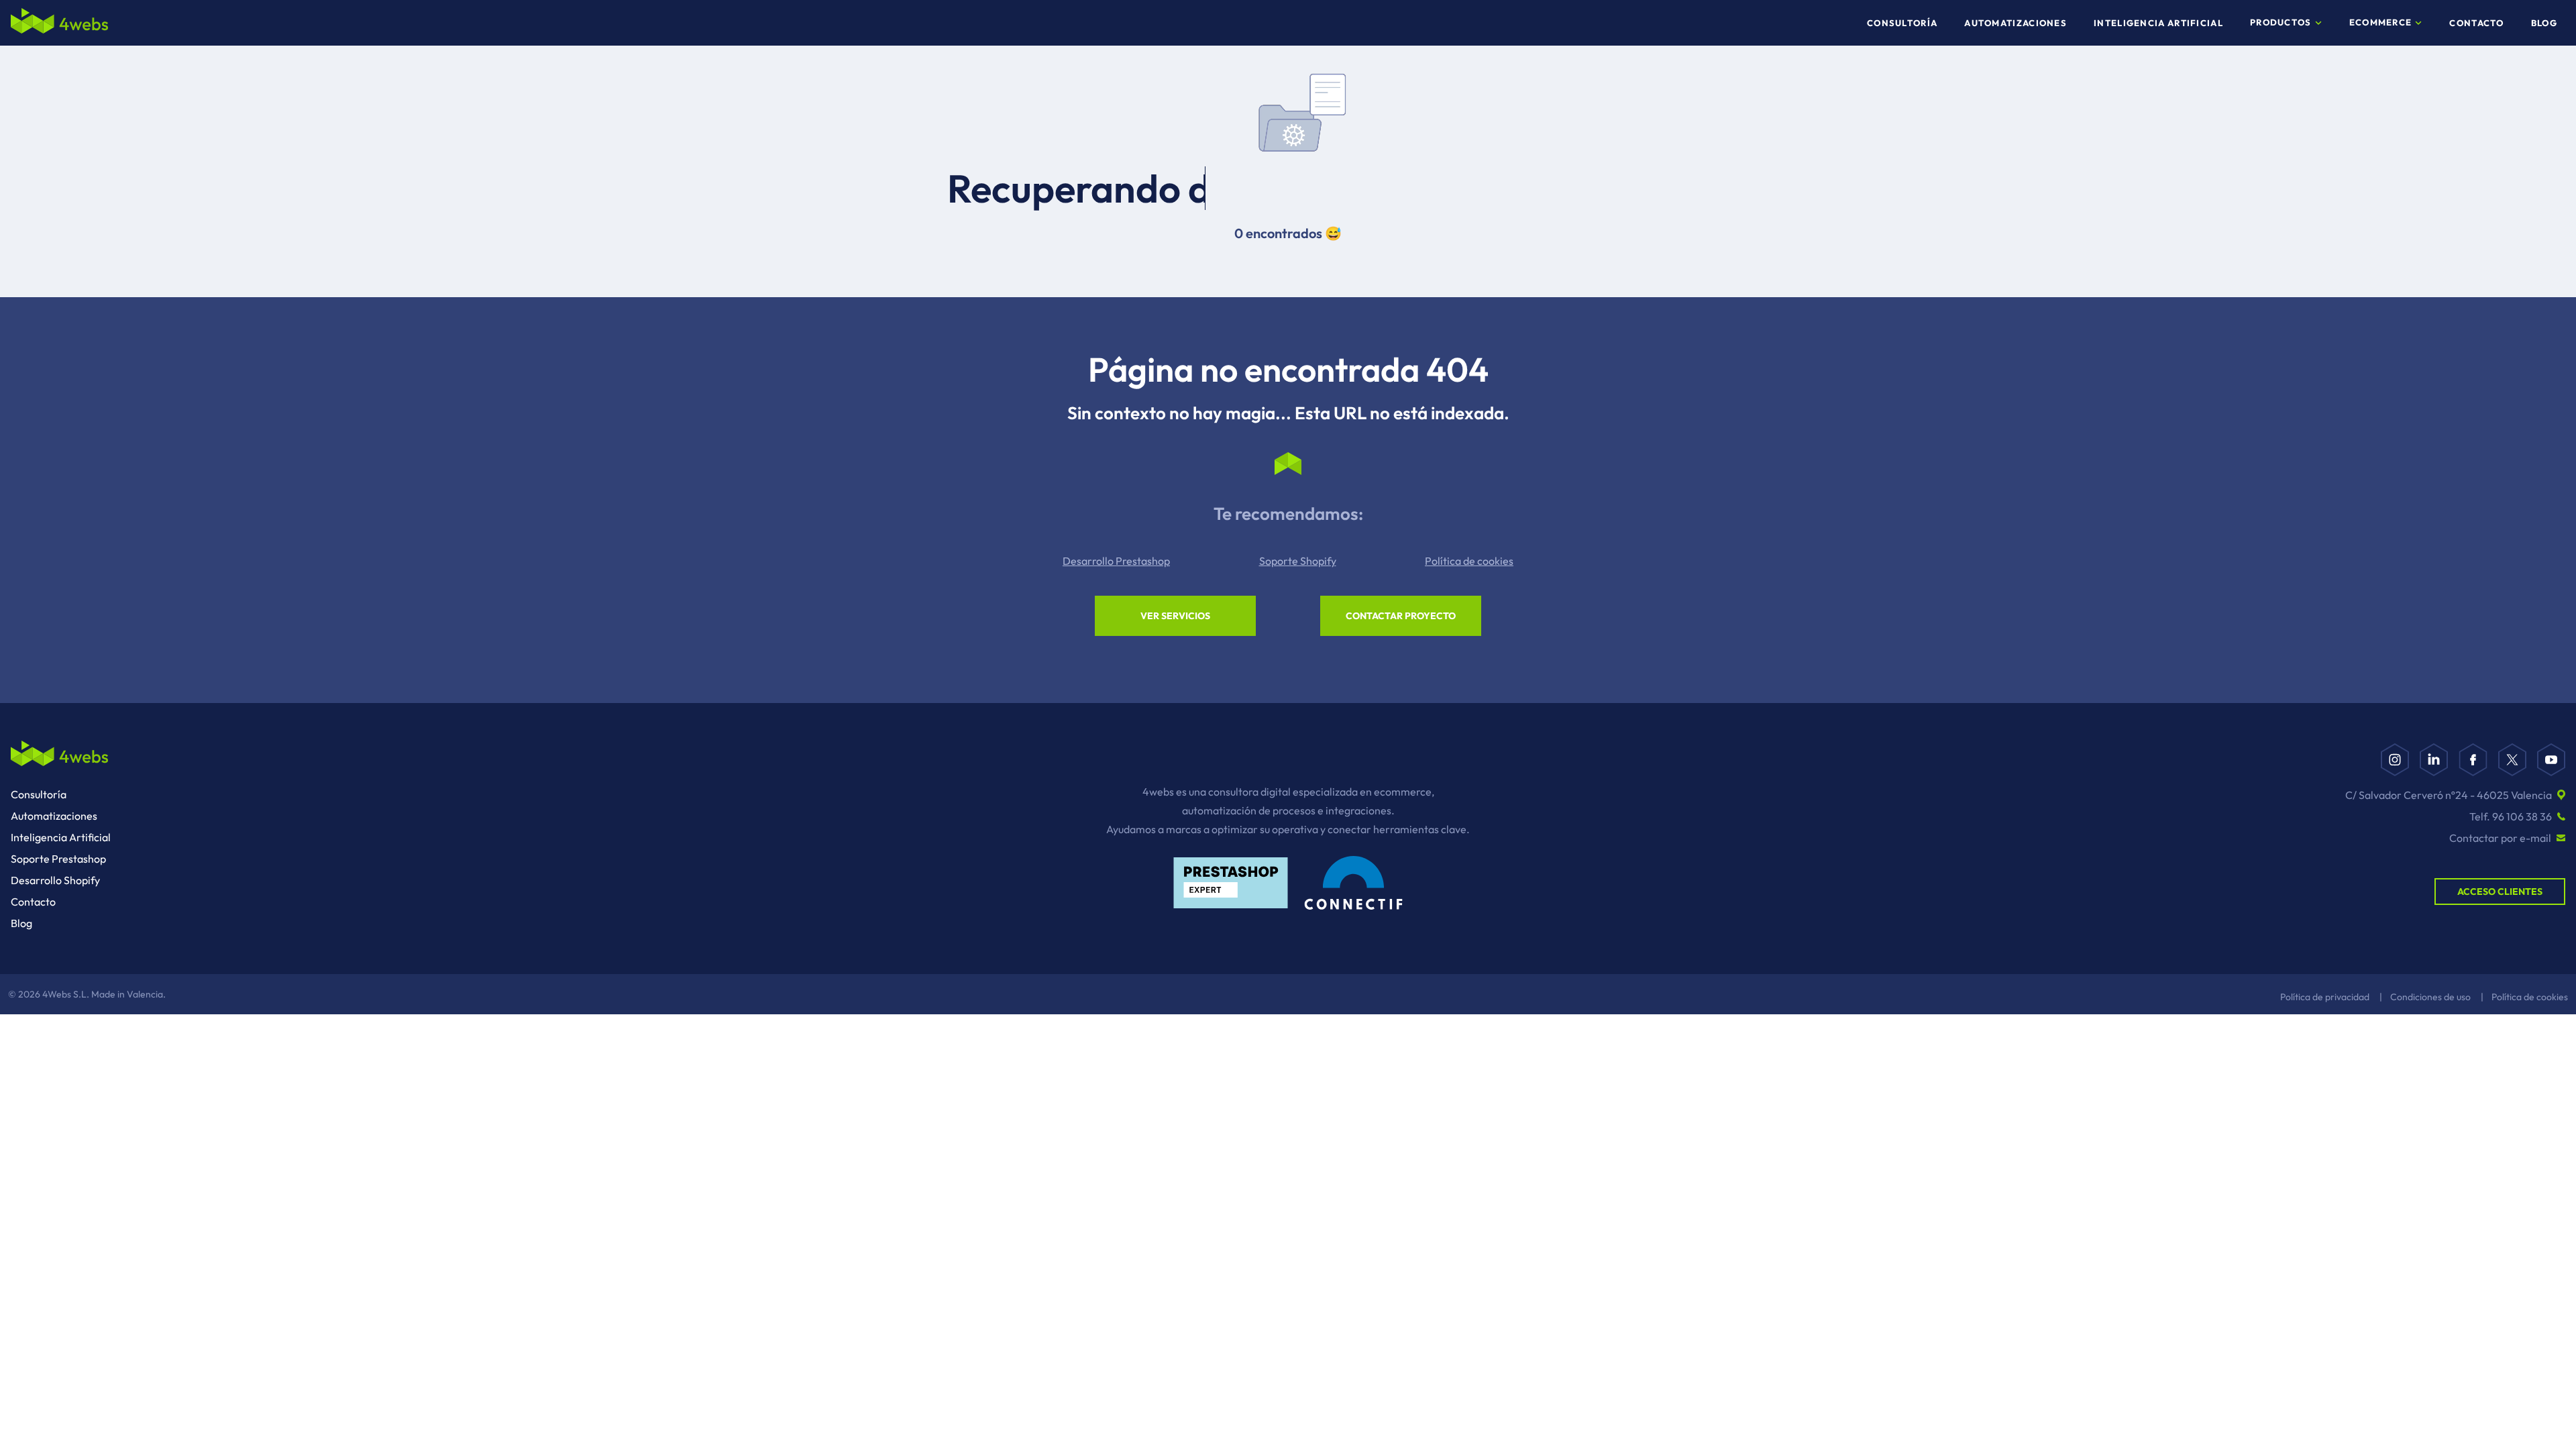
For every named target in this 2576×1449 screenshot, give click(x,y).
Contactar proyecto (1401, 616)
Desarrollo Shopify (55, 880)
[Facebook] (2473, 760)
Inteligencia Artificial (2158, 23)
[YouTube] (2551, 760)
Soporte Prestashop (58, 859)
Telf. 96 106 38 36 (2511, 816)
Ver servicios (1175, 616)
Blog (2544, 23)
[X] (2512, 760)
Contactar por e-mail (2500, 838)
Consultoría (1902, 23)
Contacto (2476, 23)
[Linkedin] (2434, 760)
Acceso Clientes (2500, 892)
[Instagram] (2395, 760)
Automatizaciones (2016, 23)
